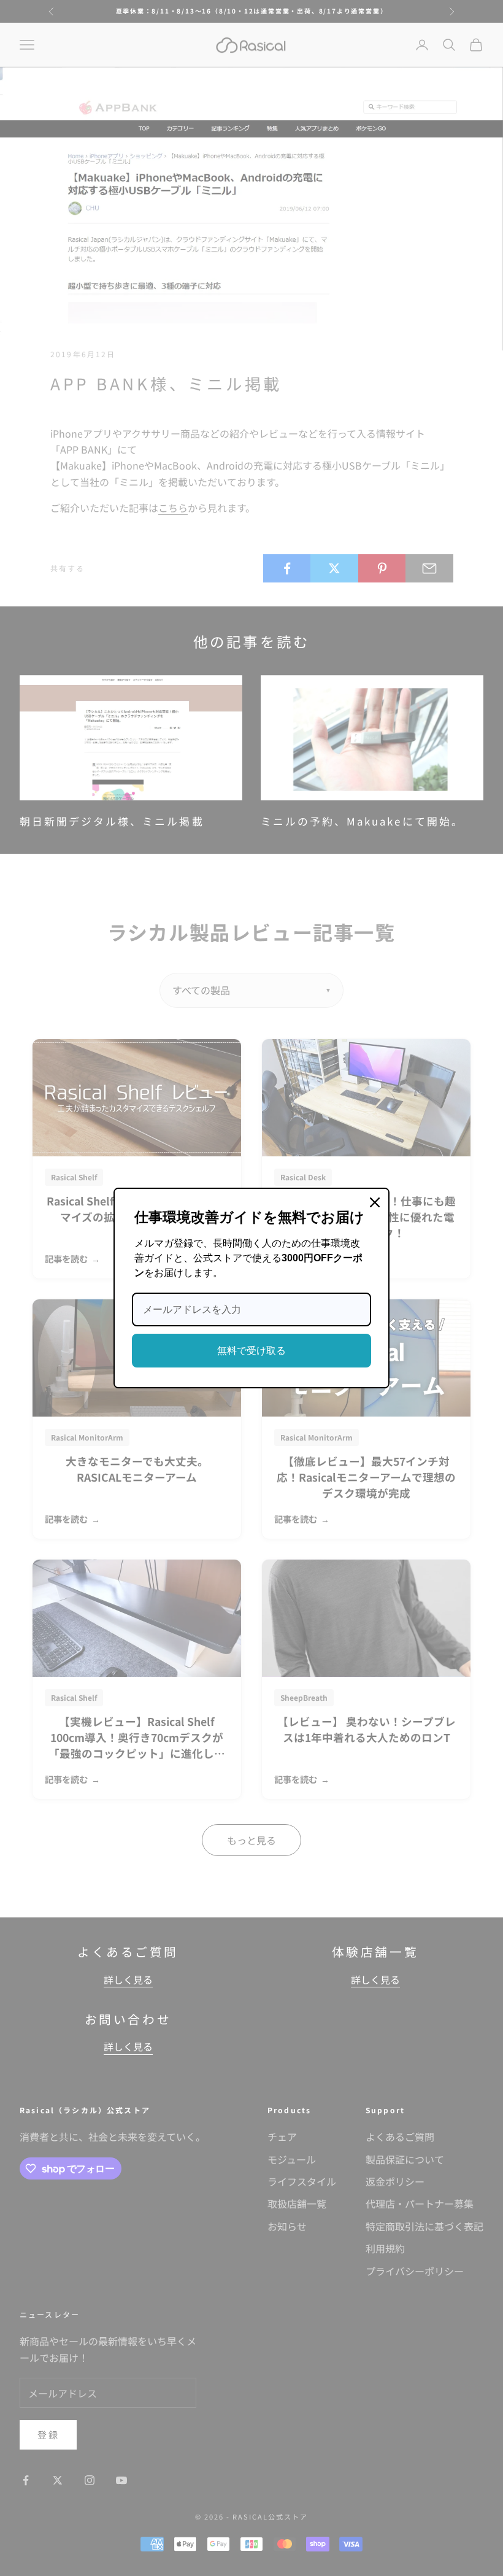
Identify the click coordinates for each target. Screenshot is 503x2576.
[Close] (375, 1202)
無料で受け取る (251, 1351)
